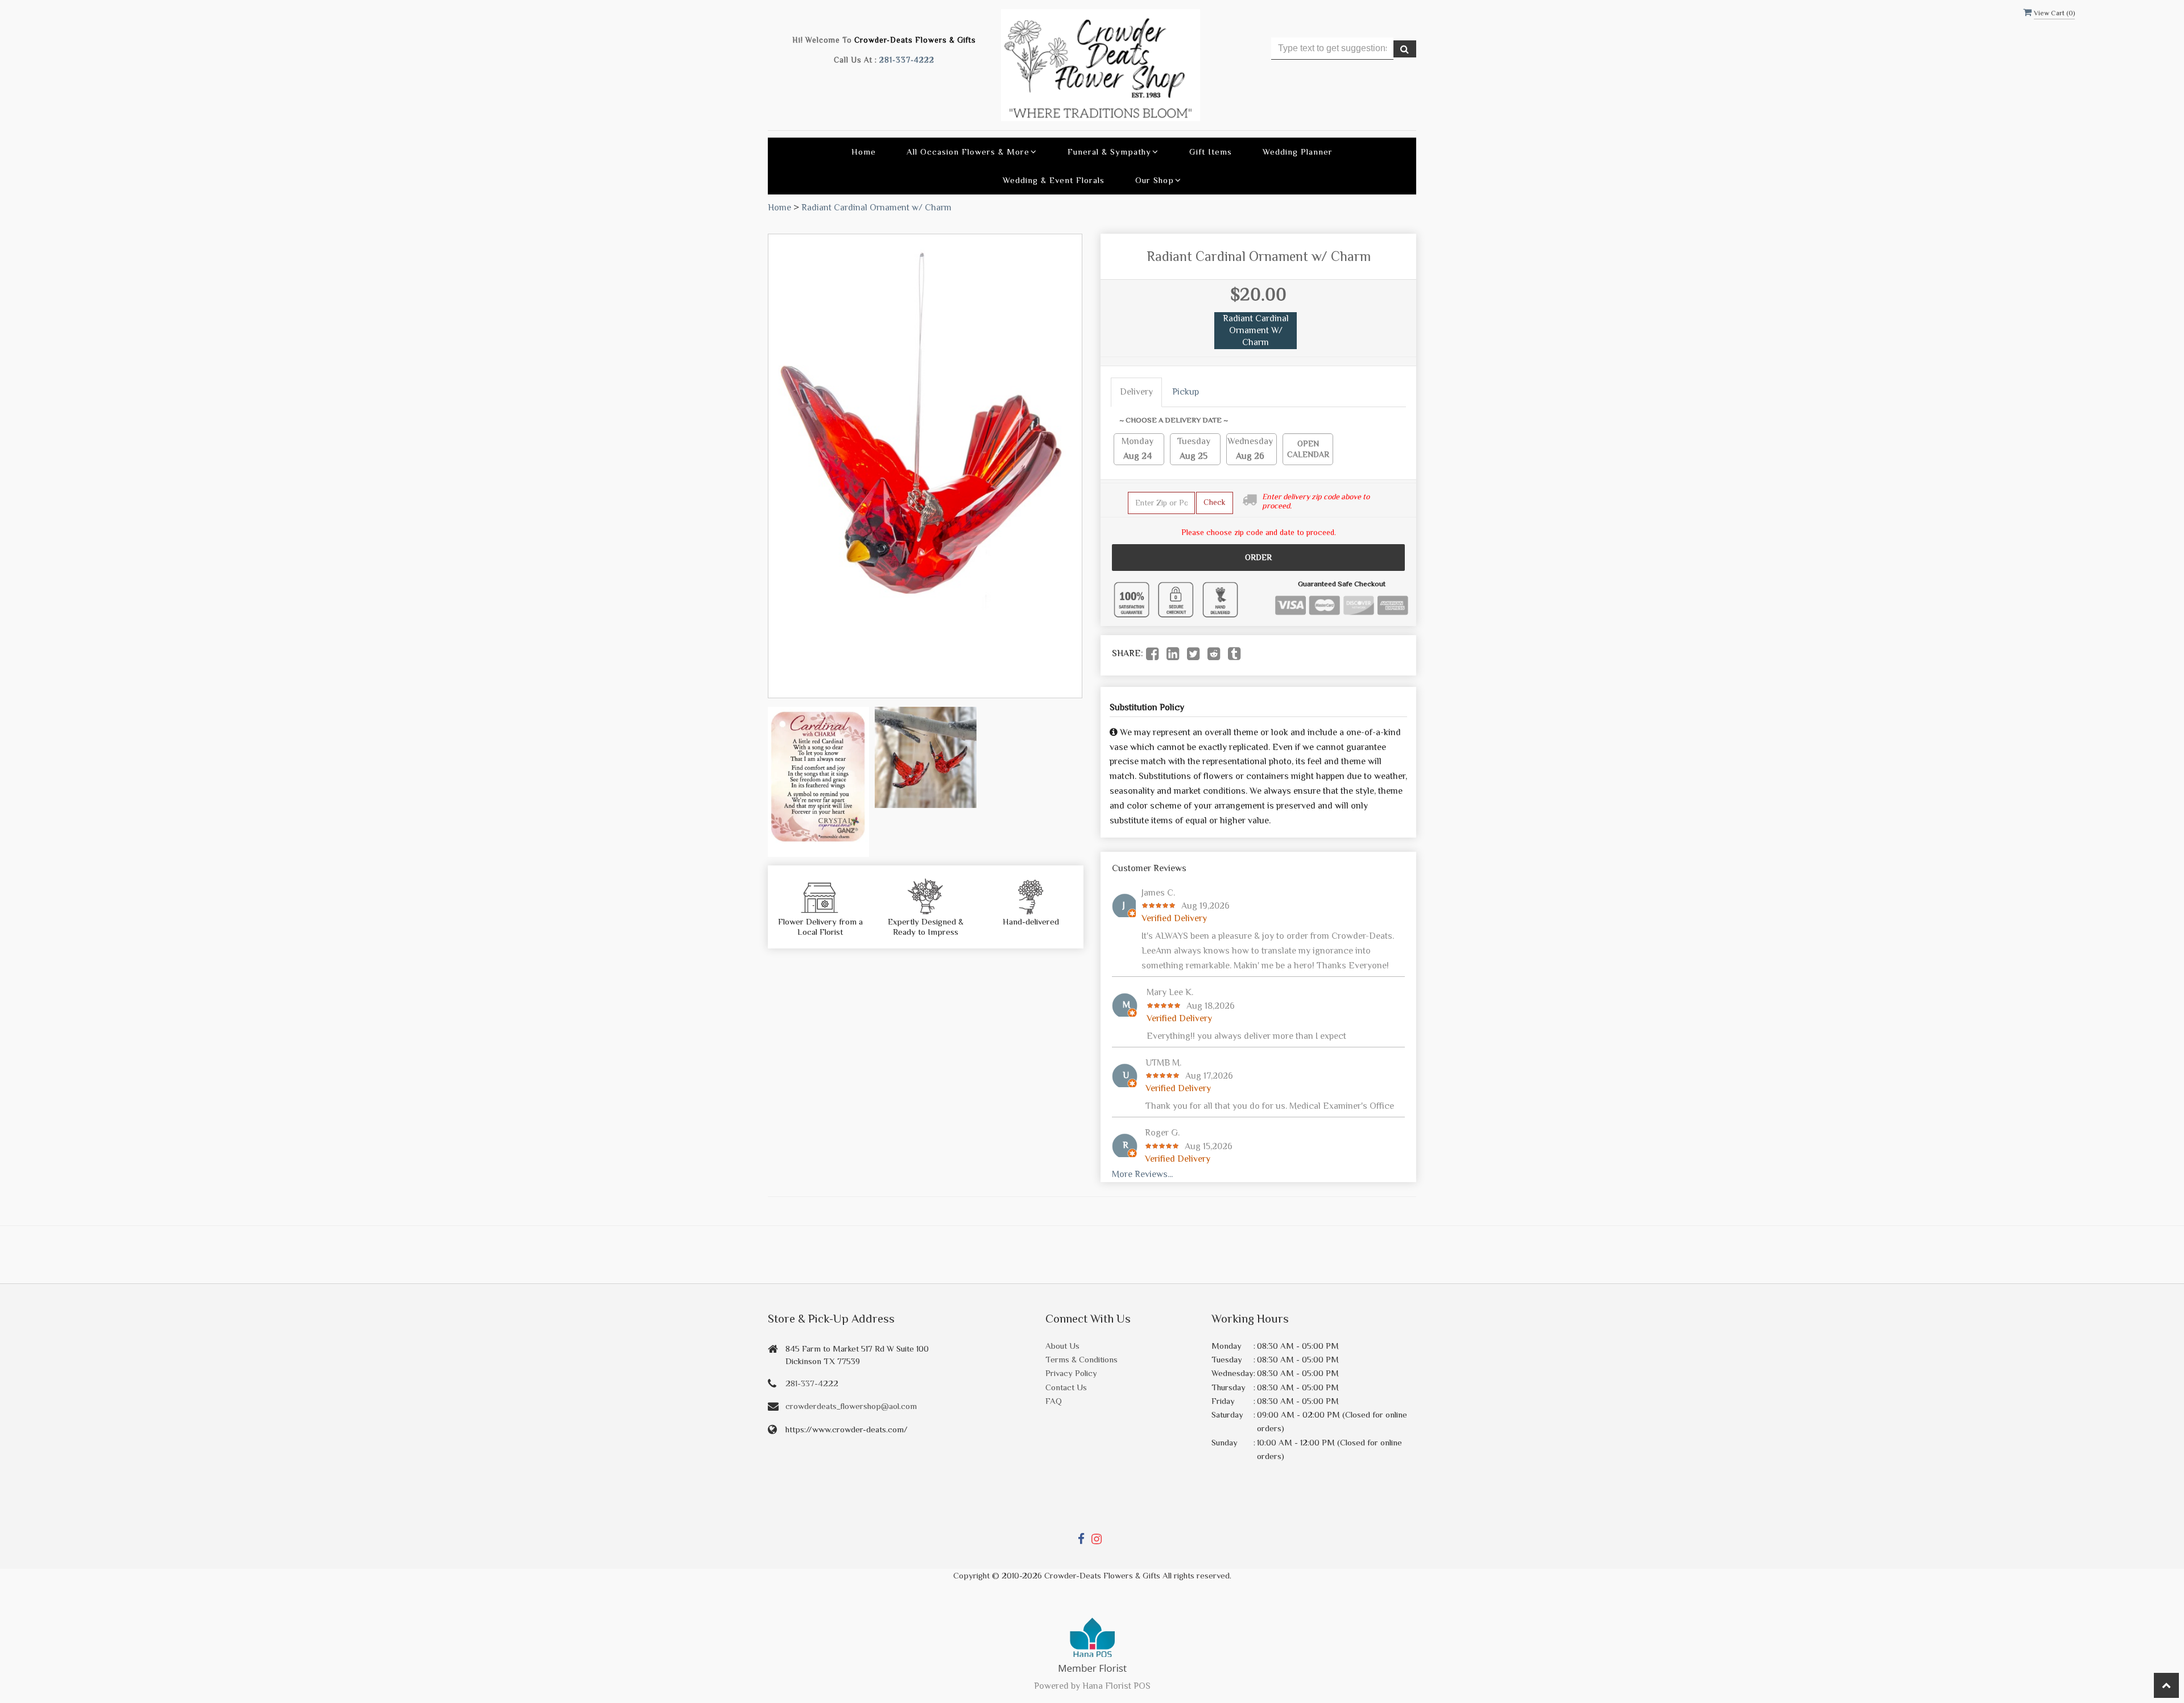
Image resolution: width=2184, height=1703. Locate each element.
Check (1215, 502)
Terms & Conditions (1081, 1359)
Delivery (1136, 392)
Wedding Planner (1298, 152)
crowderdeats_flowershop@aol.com (851, 1406)
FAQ (1054, 1401)
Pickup (1186, 392)
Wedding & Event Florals (1054, 180)
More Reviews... (1142, 1174)
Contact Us (1066, 1387)
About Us (1062, 1346)
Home (864, 152)
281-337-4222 (907, 60)
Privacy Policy (1071, 1373)
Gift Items (1211, 152)
